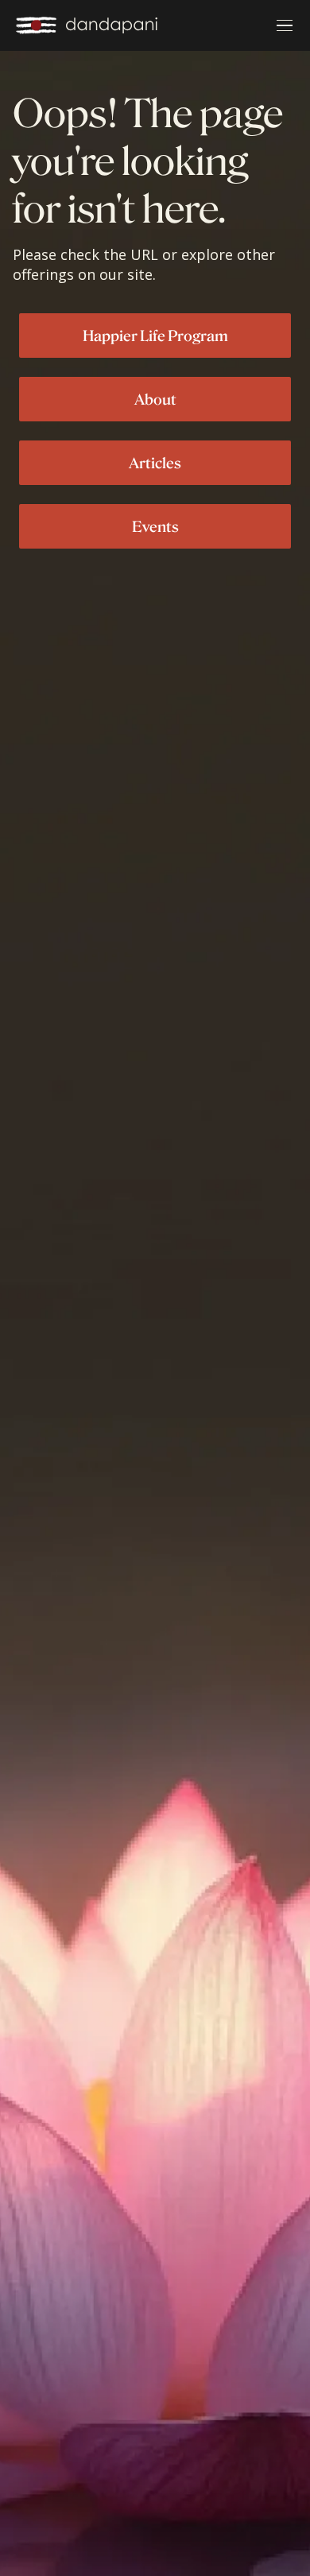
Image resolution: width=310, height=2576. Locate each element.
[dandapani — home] (87, 25)
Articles (155, 463)
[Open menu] (285, 25)
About (155, 399)
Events (155, 526)
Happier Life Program (155, 336)
